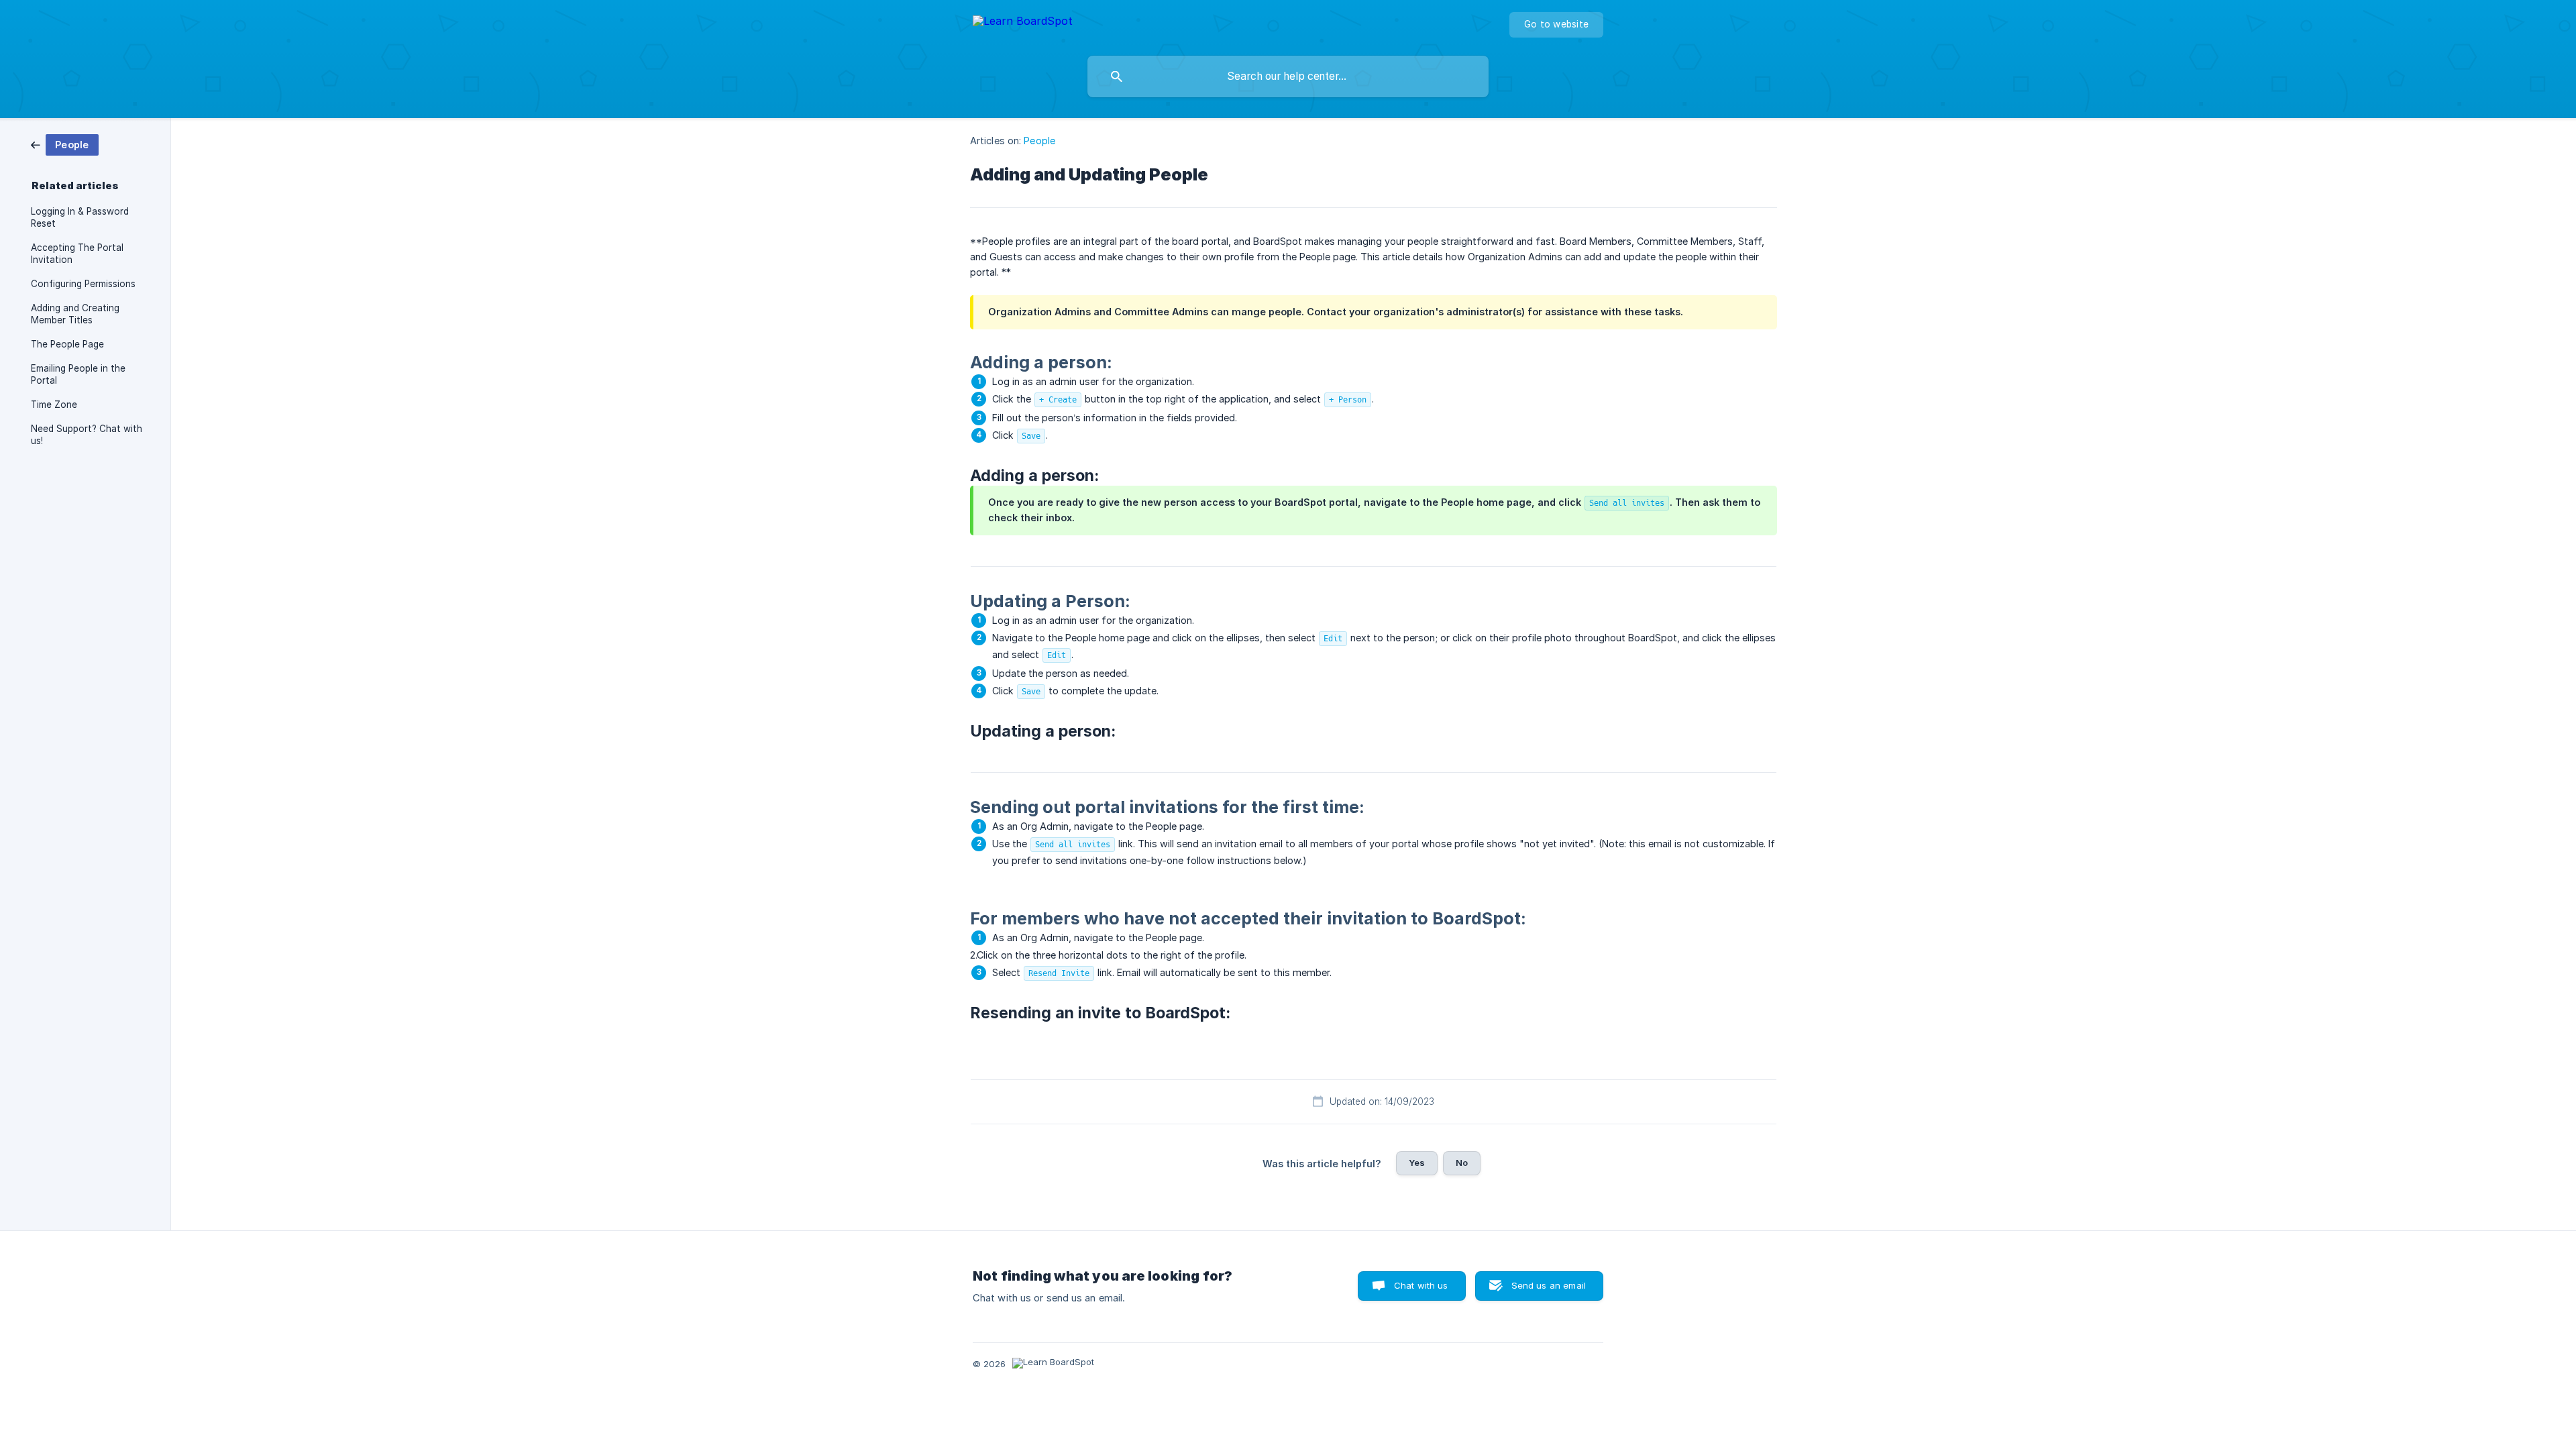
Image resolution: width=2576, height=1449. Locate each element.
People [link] (1039, 141)
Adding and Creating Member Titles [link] (75, 314)
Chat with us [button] (1421, 1285)
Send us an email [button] (1549, 1285)
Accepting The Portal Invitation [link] (77, 254)
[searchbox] (1288, 76)
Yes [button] (1417, 1163)
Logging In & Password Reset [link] (80, 217)
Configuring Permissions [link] (83, 284)
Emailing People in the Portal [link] (78, 374)
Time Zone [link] (54, 405)
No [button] (1462, 1163)
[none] (1023, 23)
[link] (65, 144)
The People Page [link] (67, 344)
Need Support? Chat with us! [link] (87, 435)
